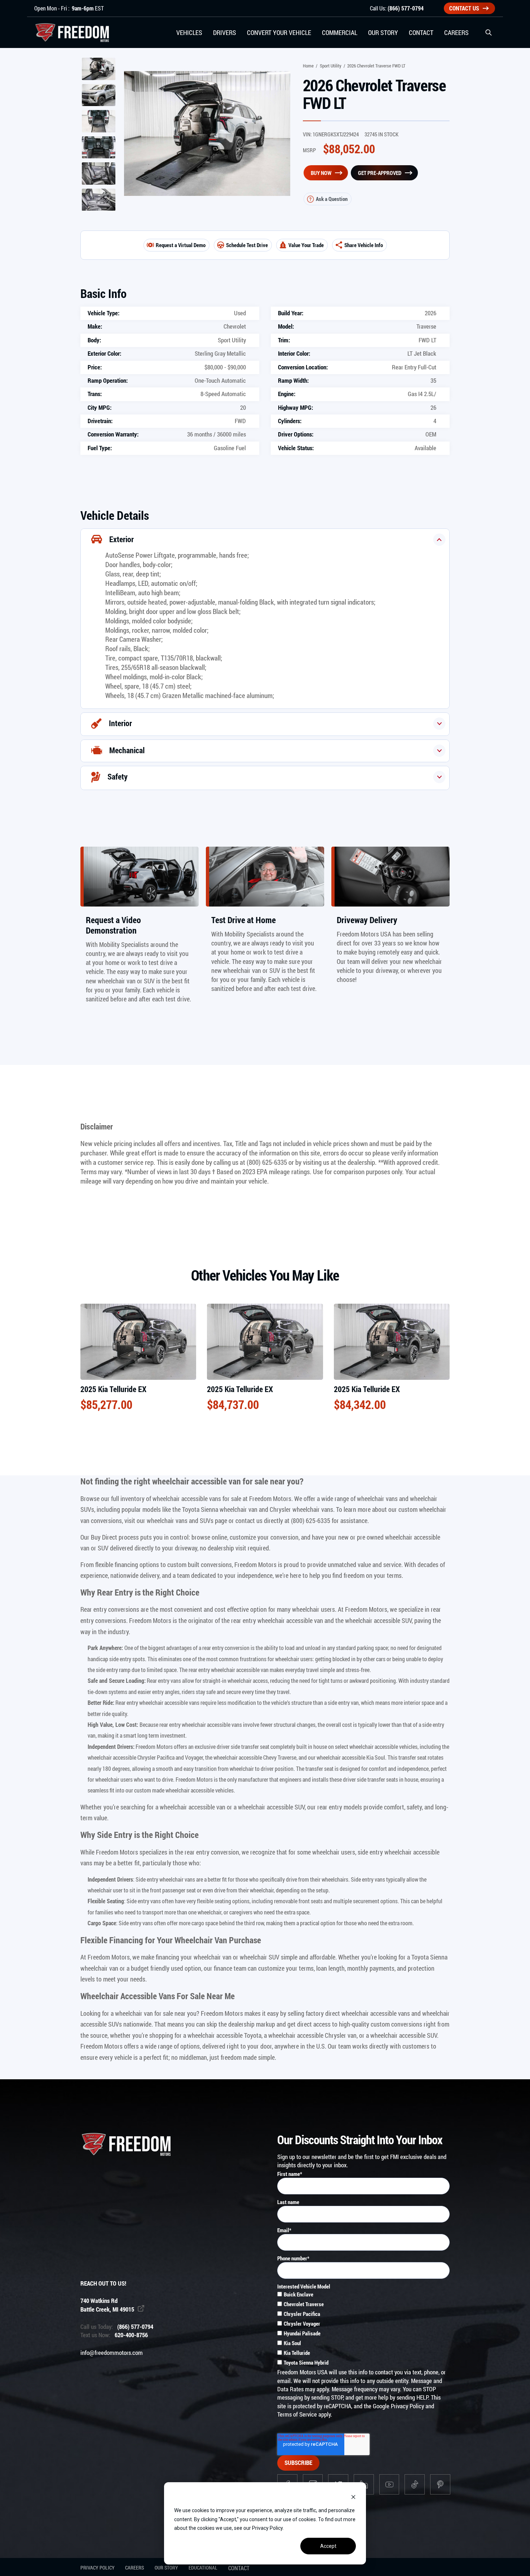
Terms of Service (297, 2414)
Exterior (122, 539)
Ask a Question (332, 199)
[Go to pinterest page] (440, 2484)
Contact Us (464, 8)
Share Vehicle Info (364, 245)
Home (308, 66)
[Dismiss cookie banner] (353, 2497)
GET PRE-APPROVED (380, 173)
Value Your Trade (306, 245)
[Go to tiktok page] (415, 2484)
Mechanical (127, 750)
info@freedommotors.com (112, 2353)
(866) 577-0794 (406, 8)
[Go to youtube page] (389, 2484)
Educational (203, 2568)
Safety (118, 776)
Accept (328, 2546)
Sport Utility (331, 66)
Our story (166, 2568)
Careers (134, 2568)
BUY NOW (321, 173)
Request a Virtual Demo (181, 245)
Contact (239, 2568)
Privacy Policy (407, 2406)
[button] (489, 32)
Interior (120, 723)
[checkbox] (363, 2329)
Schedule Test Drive (247, 245)
